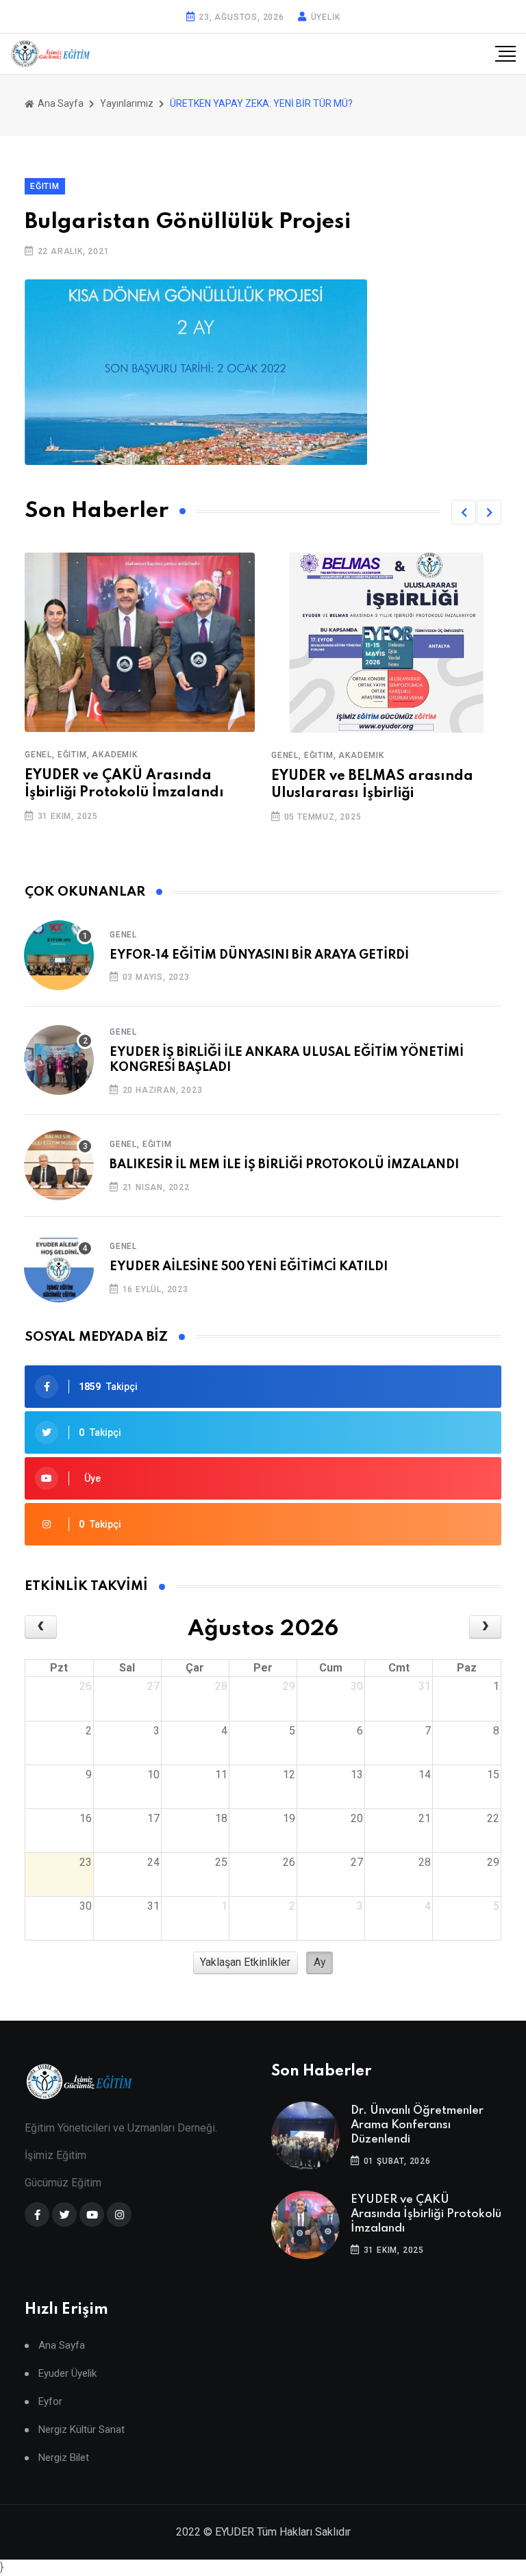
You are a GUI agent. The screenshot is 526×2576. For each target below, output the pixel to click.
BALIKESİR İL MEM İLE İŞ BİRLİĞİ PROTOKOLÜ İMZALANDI (284, 1165)
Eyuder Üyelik (67, 2374)
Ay (320, 1962)
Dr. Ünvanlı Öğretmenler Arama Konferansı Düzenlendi (417, 2125)
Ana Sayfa (60, 103)
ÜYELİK (326, 17)
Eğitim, (187, 755)
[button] (464, 512)
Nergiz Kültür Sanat (82, 2430)
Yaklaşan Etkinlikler (245, 1962)
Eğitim (157, 1144)
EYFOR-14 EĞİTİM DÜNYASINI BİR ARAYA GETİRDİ (259, 955)
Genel (123, 935)
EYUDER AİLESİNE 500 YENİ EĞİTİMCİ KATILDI (249, 1267)
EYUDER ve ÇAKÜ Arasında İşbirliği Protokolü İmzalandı (426, 2214)
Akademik (229, 755)
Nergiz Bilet (64, 2458)
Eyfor (50, 2402)
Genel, (154, 755)
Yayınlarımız (127, 103)
